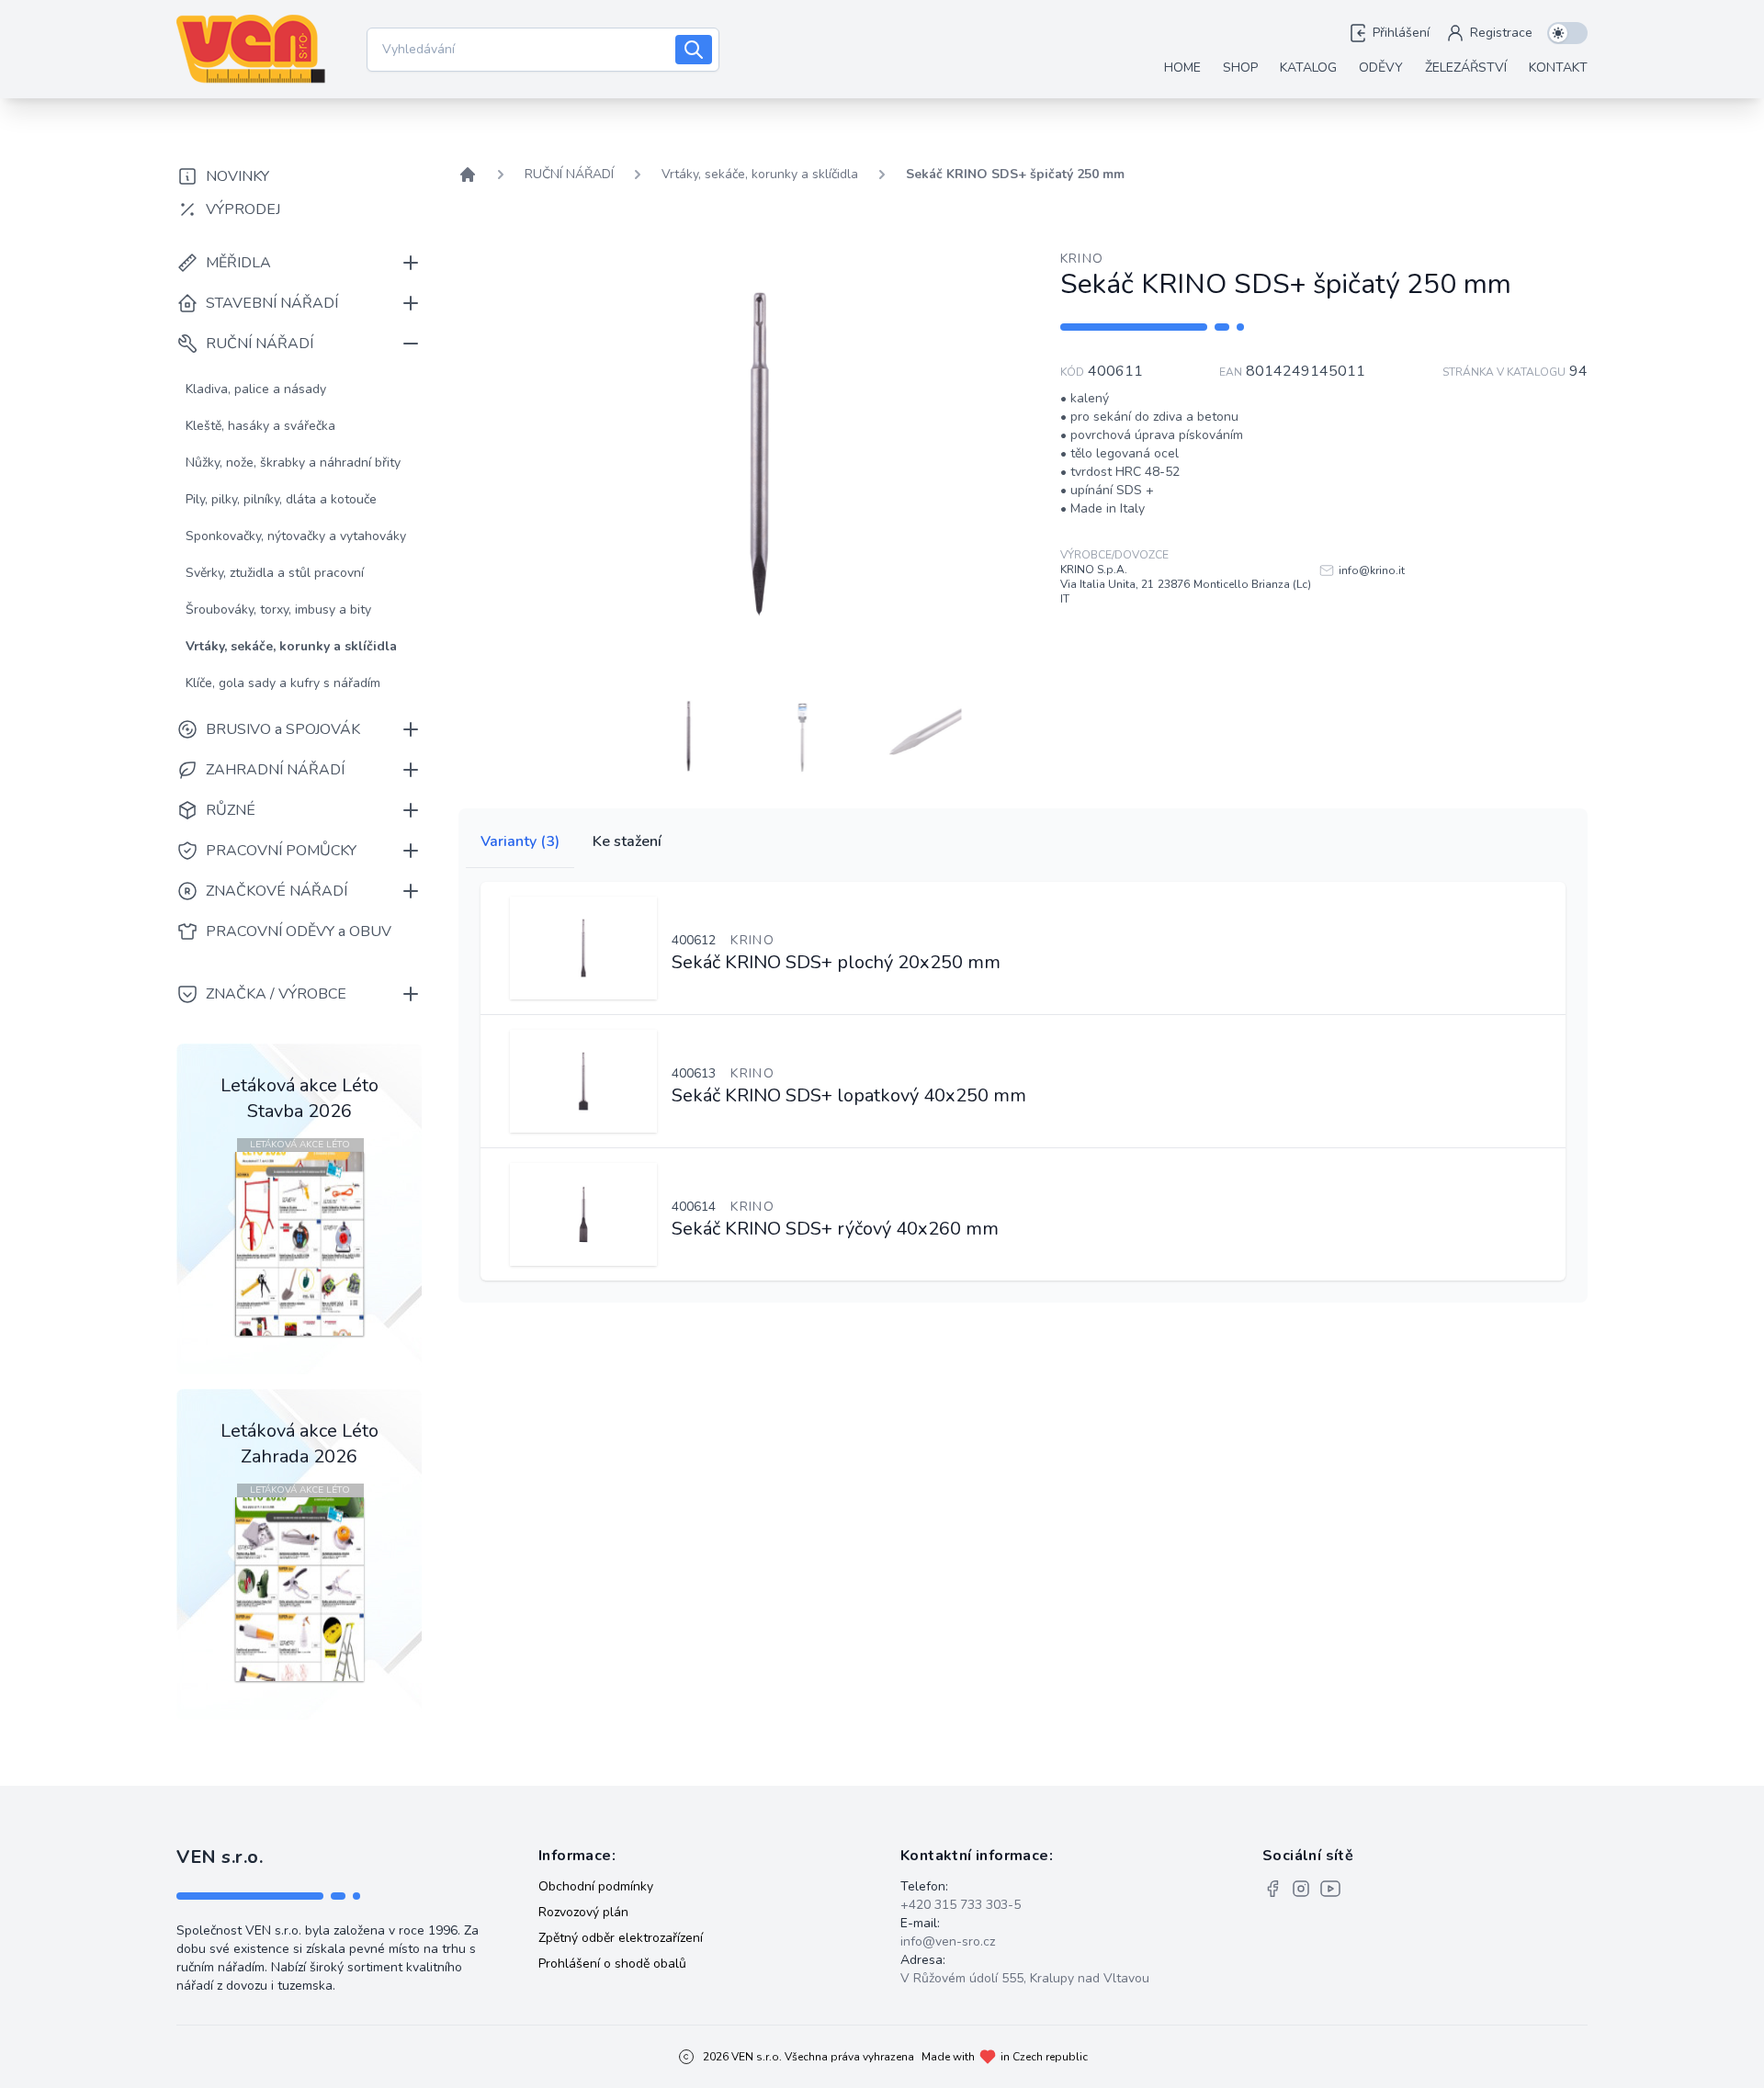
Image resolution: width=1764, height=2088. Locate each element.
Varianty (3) (520, 841)
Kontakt (1558, 68)
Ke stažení (627, 841)
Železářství (1466, 68)
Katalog (1308, 68)
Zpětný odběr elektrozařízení (621, 1938)
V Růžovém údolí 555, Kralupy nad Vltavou (1025, 1978)
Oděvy (1381, 68)
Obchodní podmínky (596, 1886)
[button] (689, 735)
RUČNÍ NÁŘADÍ (569, 174)
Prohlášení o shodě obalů (612, 1964)
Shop (1240, 68)
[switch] (1567, 33)
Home (1182, 68)
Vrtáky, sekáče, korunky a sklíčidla (760, 174)
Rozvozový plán (583, 1912)
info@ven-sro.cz (948, 1941)
